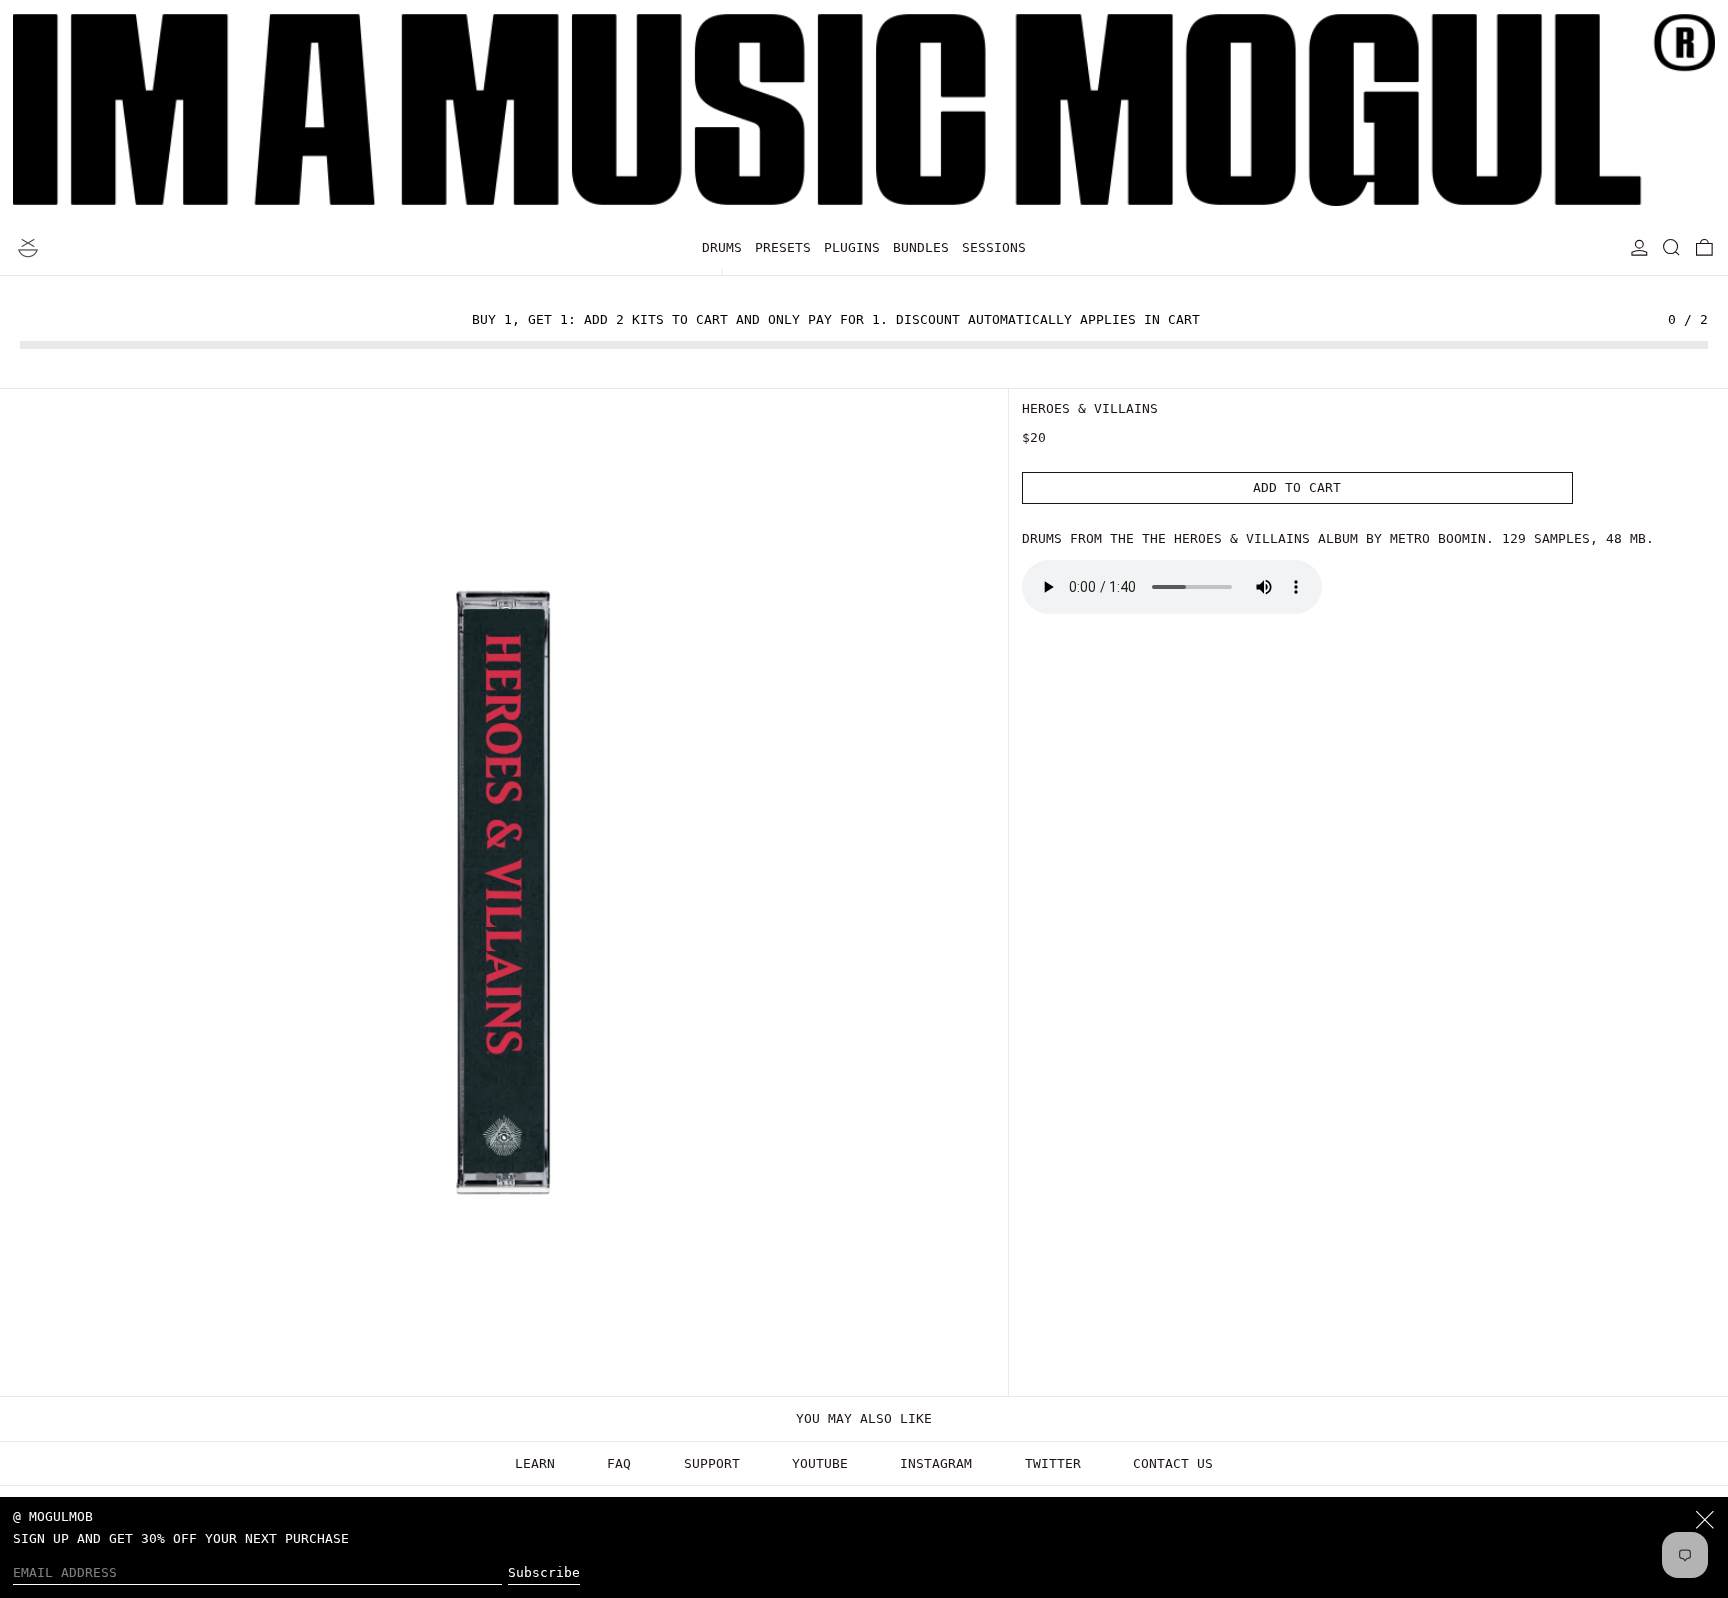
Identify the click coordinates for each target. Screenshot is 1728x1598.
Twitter (1053, 1463)
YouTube (820, 1463)
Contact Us (1173, 1463)
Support (712, 1463)
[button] (1672, 247)
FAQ (619, 1463)
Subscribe (544, 1572)
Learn (535, 1463)
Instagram (936, 1463)
